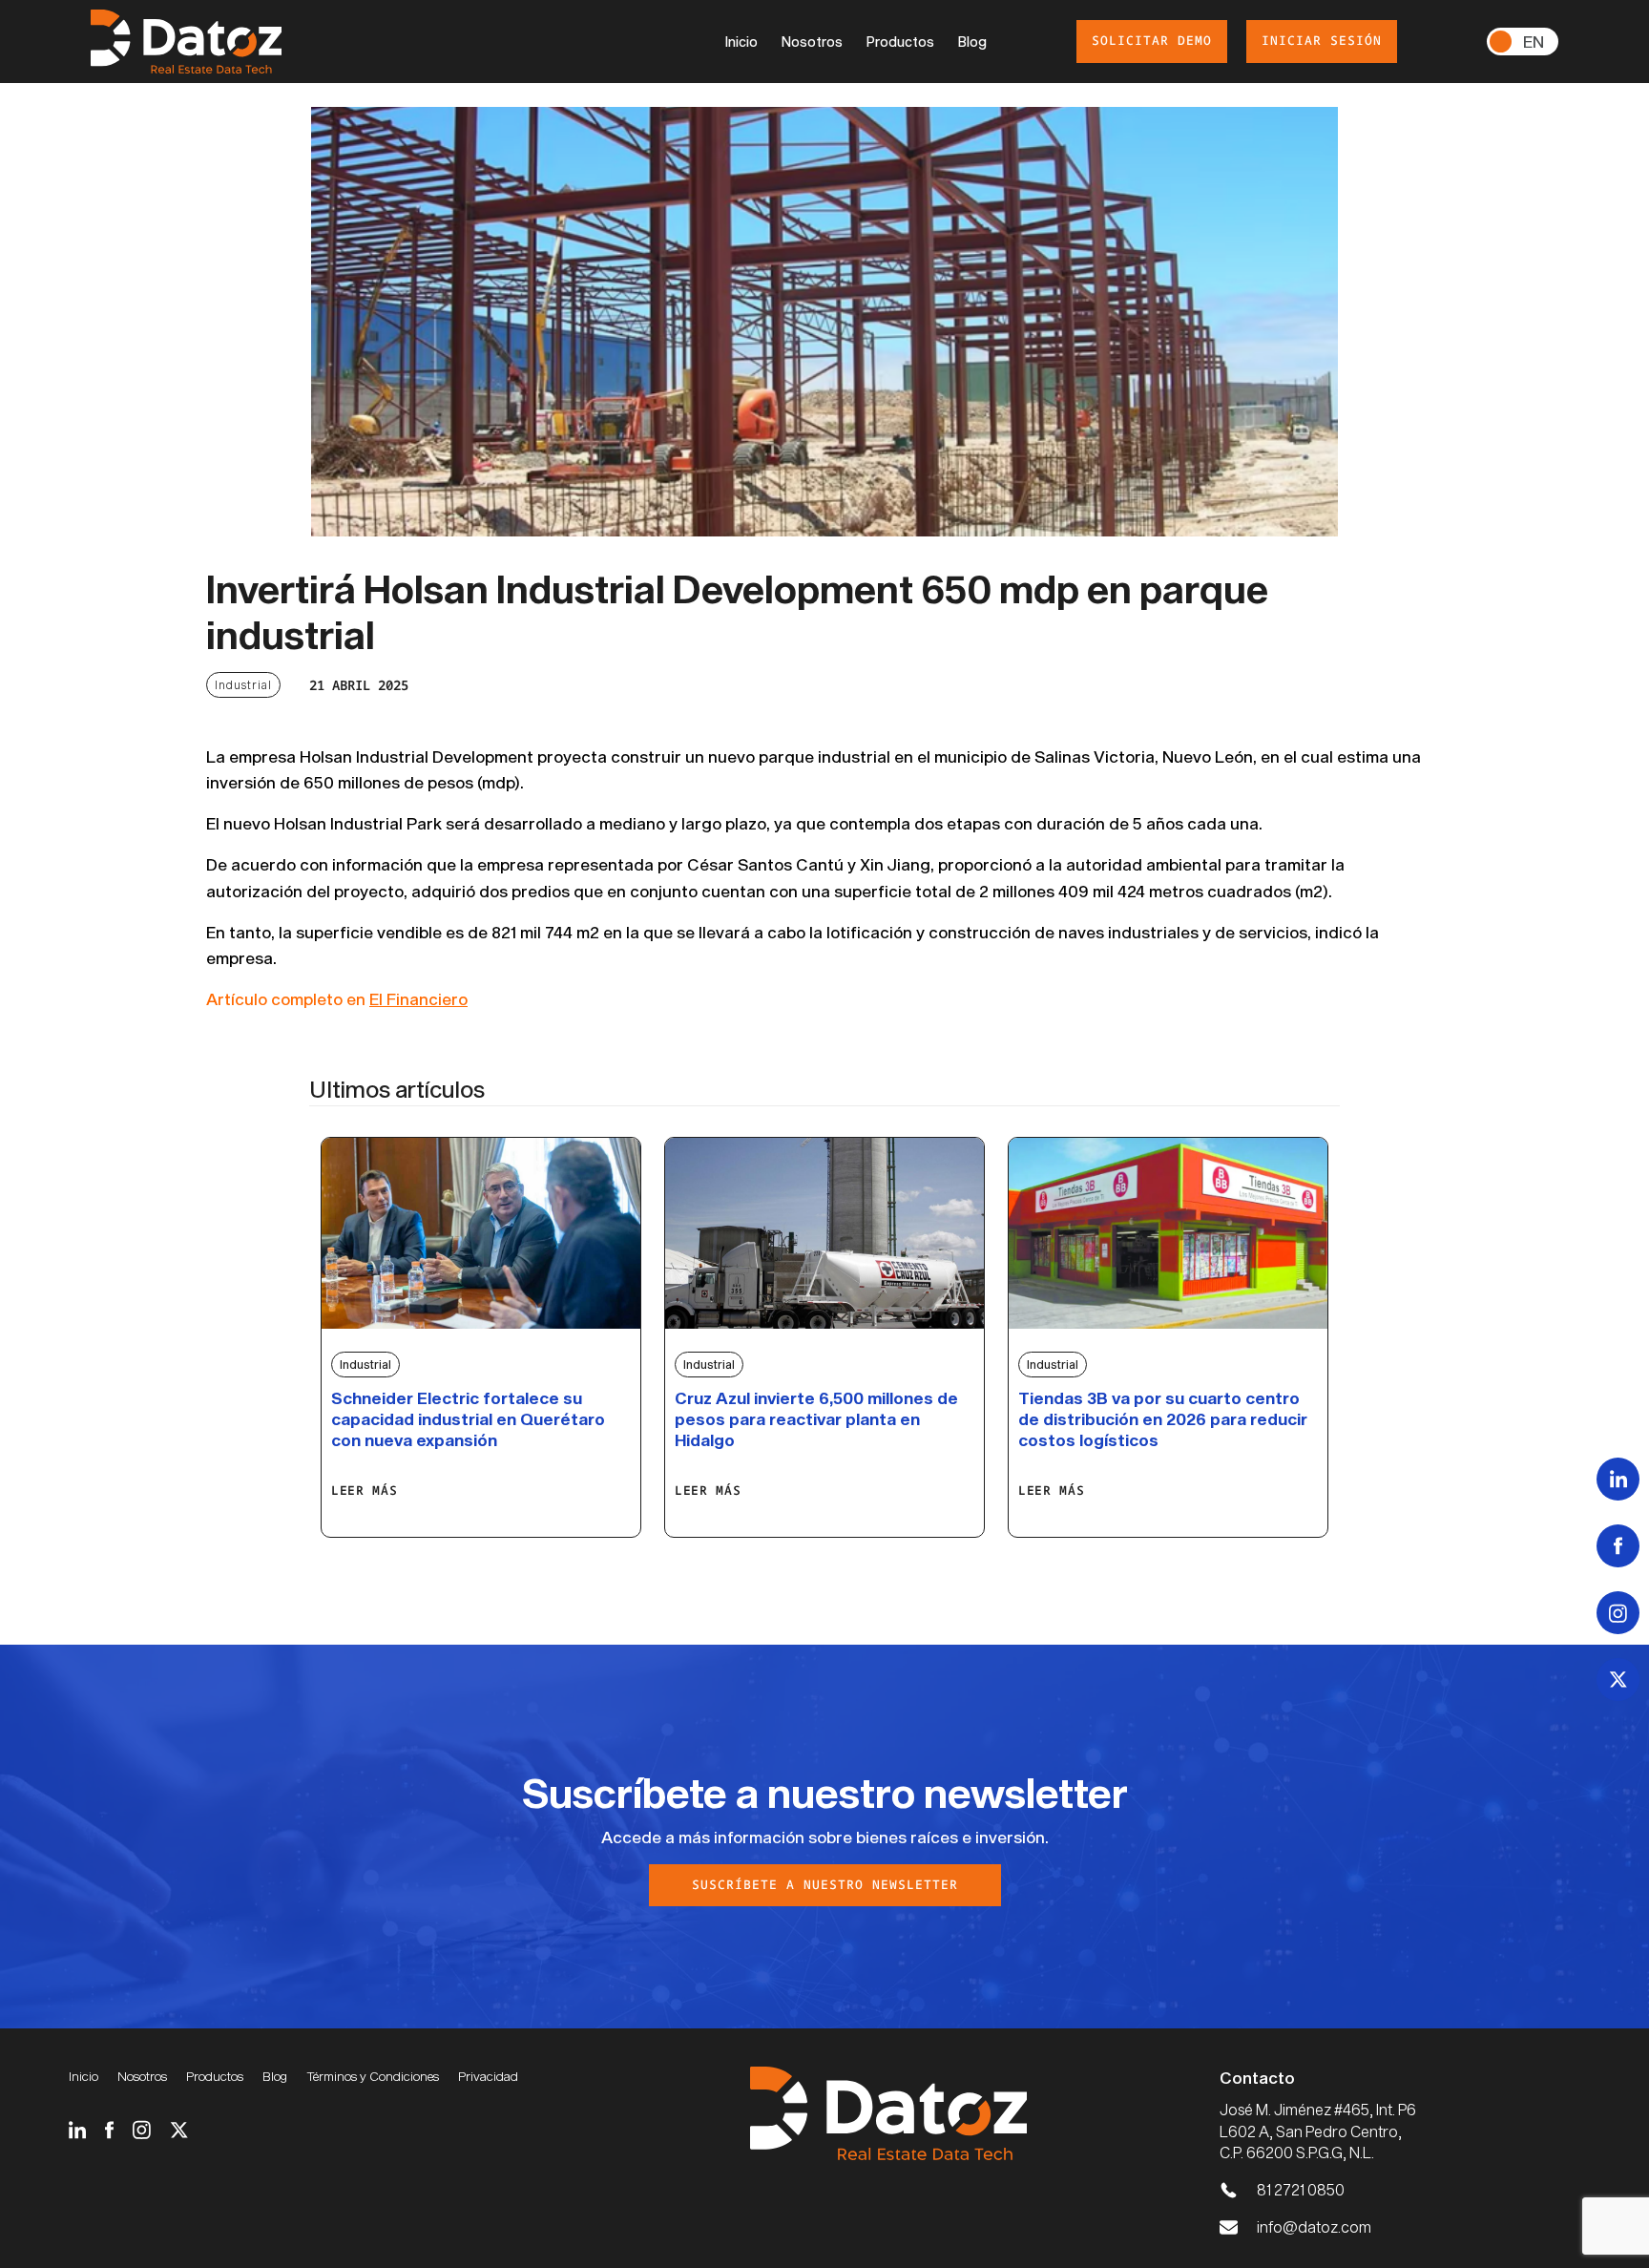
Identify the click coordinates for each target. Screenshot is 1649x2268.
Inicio (741, 42)
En (1534, 41)
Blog (972, 42)
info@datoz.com (1314, 2226)
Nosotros (812, 42)
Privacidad (488, 2076)
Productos (900, 42)
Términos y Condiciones (373, 2076)
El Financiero (418, 998)
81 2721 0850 (1301, 2189)
